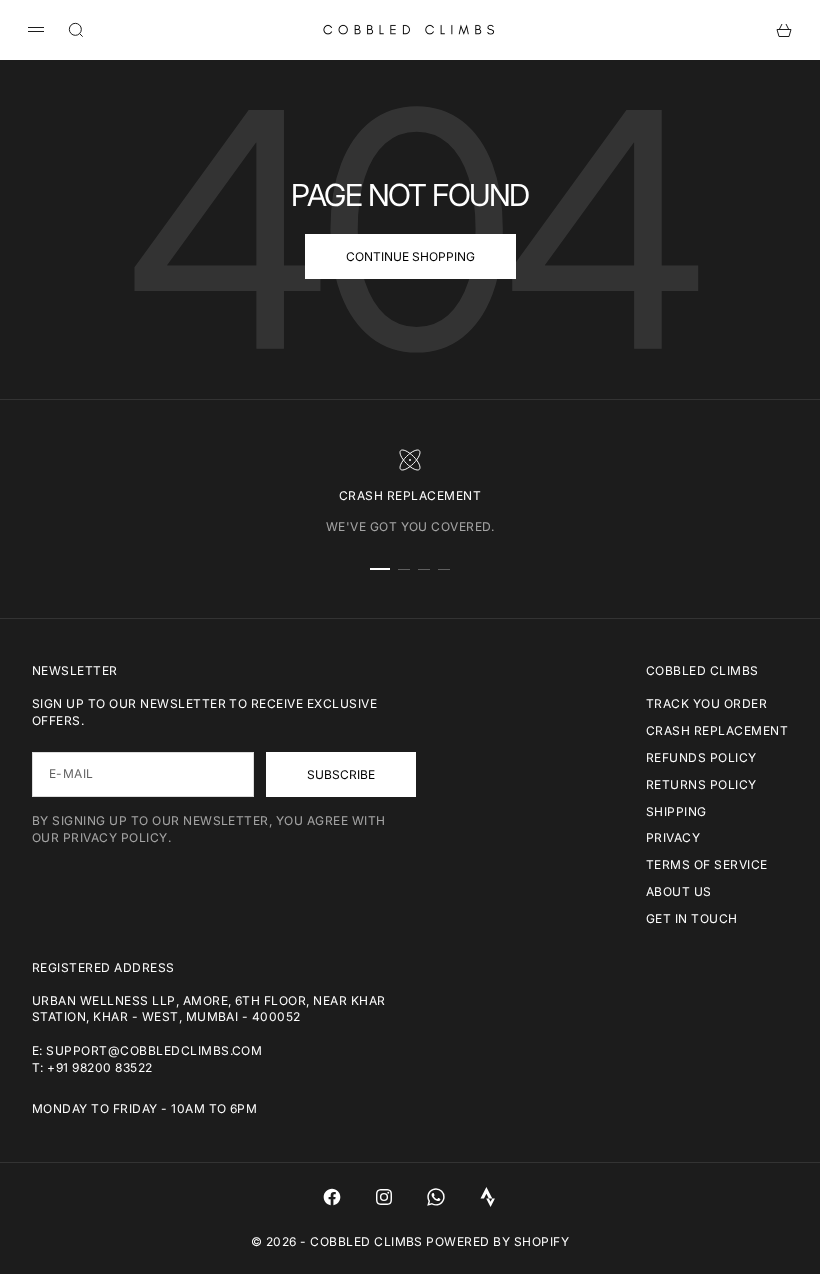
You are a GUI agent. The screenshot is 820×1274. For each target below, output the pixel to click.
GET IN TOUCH (692, 918)
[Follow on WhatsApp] (436, 1197)
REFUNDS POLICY (701, 757)
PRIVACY (673, 837)
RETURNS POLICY (701, 784)
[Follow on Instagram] (384, 1197)
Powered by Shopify (497, 1241)
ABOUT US (679, 891)
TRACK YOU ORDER (706, 703)
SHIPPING (676, 811)
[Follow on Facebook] (332, 1197)
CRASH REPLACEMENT (717, 730)
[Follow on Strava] (488, 1197)
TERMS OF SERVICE (707, 864)
